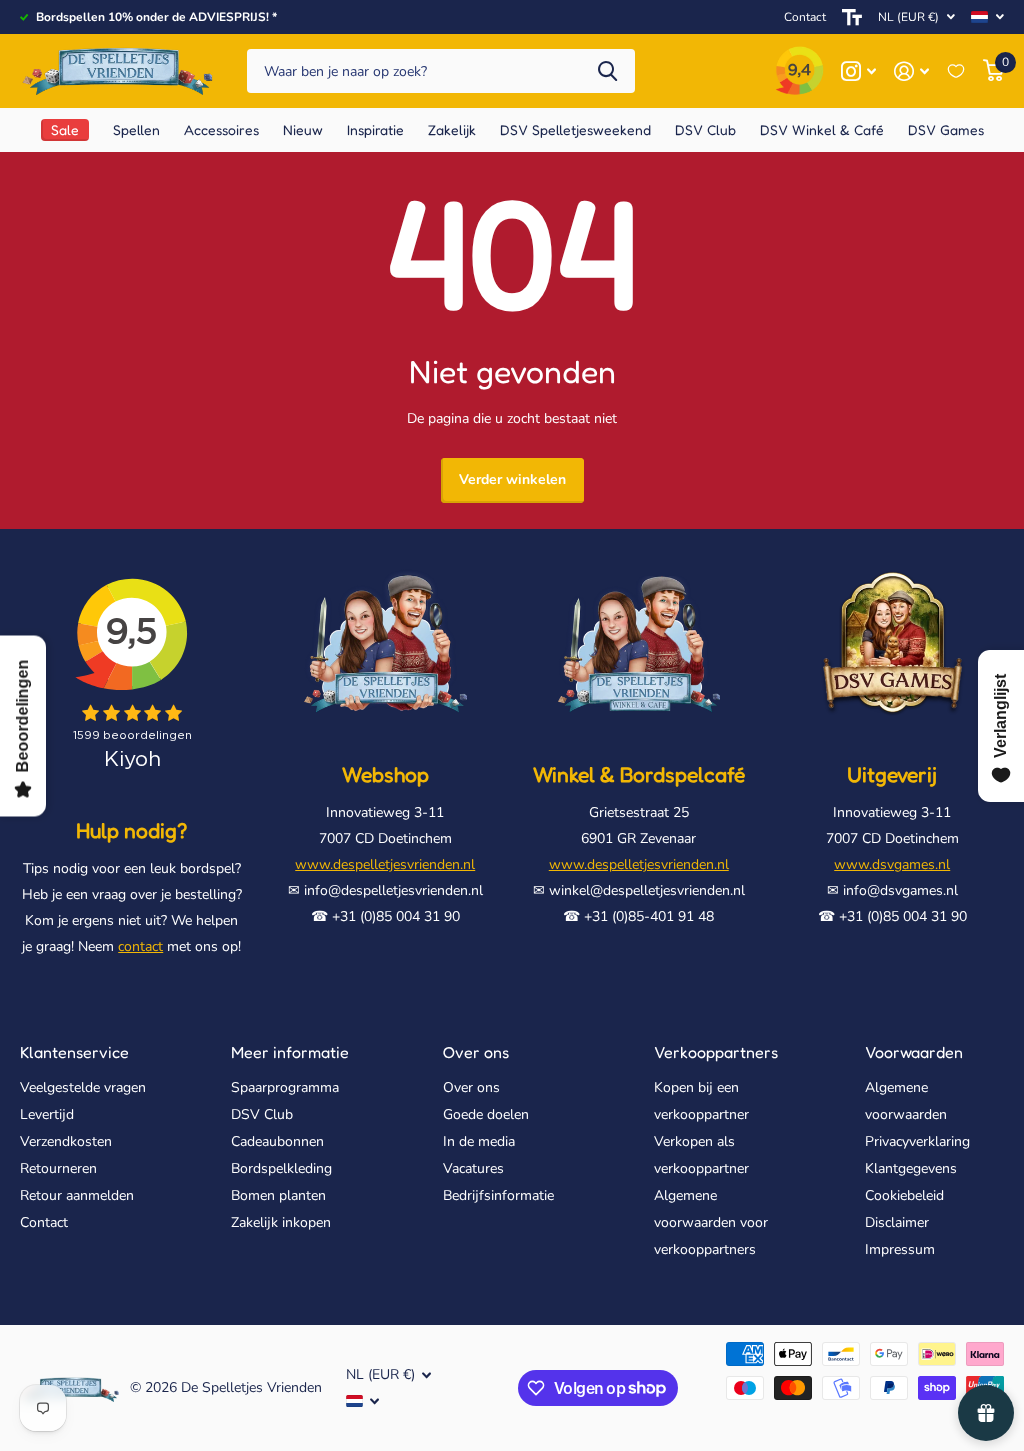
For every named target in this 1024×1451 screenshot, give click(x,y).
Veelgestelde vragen (83, 1087)
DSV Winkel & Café (822, 129)
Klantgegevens (911, 1168)
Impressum (900, 1249)
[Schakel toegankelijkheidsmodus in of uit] (852, 17)
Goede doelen (486, 1114)
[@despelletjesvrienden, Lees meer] (858, 71)
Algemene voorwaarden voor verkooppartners (711, 1222)
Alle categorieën (136, 130)
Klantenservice (74, 1052)
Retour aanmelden (77, 1195)
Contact (805, 17)
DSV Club (262, 1114)
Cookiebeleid (904, 1195)
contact (140, 946)
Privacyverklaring (917, 1141)
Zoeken (607, 71)
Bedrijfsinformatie (498, 1195)
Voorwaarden (914, 1052)
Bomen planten (278, 1195)
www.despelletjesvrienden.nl (385, 864)
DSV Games (946, 129)
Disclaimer (897, 1222)
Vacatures (473, 1168)
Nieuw (303, 129)
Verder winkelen (512, 479)
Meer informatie (290, 1052)
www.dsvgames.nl (892, 864)
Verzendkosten (66, 1141)
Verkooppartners (716, 1052)
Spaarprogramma (285, 1087)
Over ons (476, 1052)
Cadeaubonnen (277, 1141)
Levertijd (47, 1114)
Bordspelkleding (281, 1168)
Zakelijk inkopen (281, 1222)
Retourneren (58, 1168)
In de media (479, 1141)
